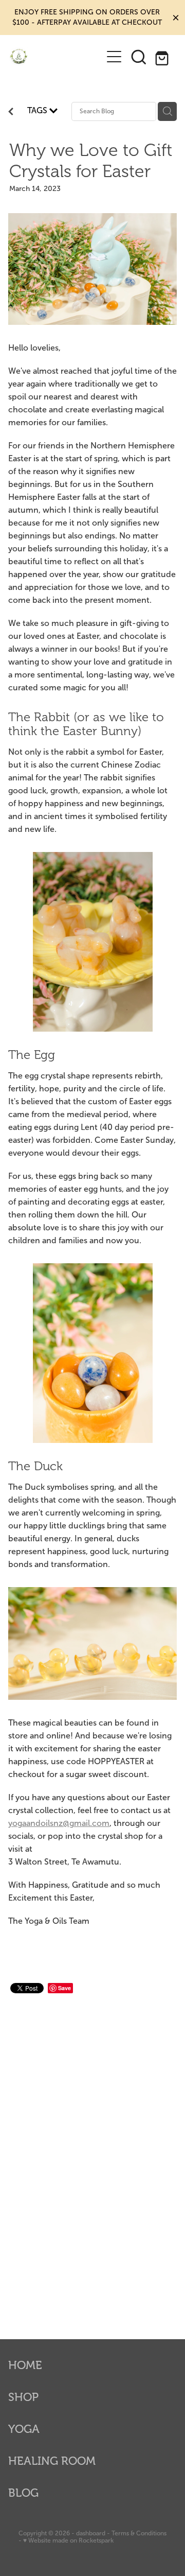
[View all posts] (11, 113)
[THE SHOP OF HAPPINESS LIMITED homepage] (55, 56)
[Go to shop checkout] (163, 57)
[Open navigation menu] (114, 57)
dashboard (91, 2533)
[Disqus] (92, 2154)
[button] (139, 57)
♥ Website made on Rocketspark (68, 2540)
